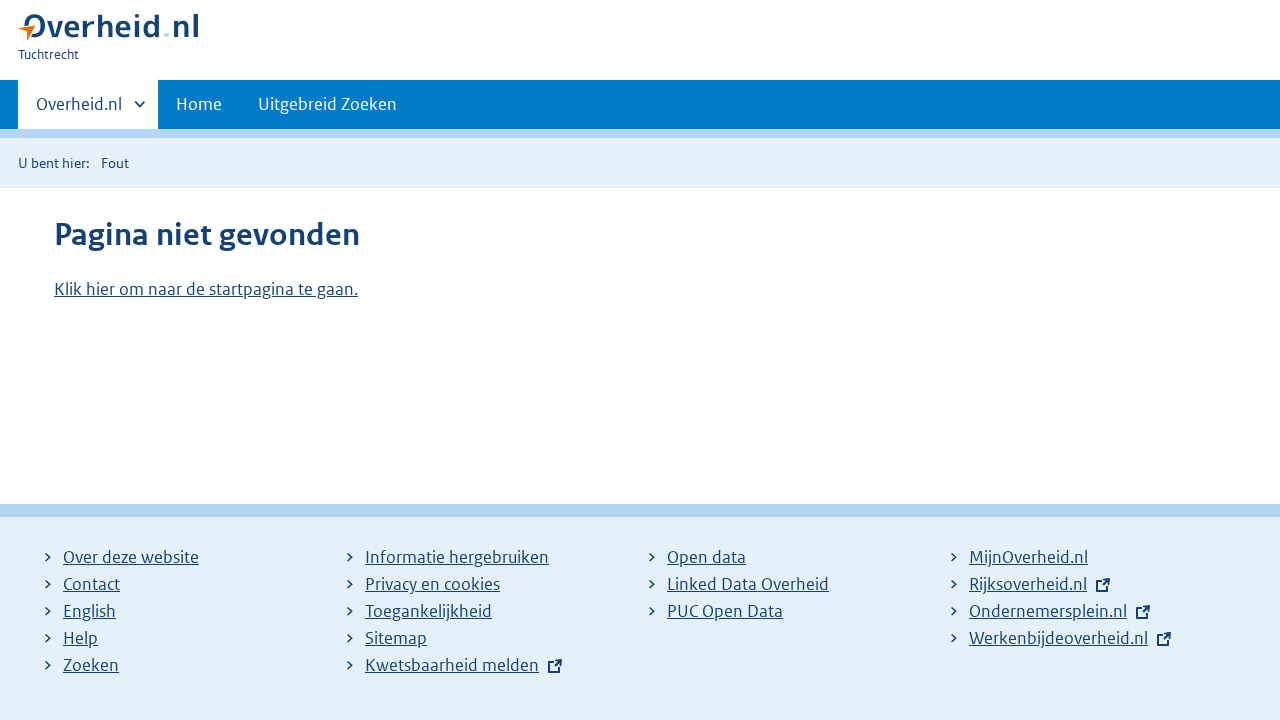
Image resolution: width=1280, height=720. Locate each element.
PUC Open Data (725, 611)
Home (199, 104)
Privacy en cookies (432, 584)
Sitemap (396, 638)
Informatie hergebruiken (457, 557)
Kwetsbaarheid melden (452, 665)
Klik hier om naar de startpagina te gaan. (206, 289)
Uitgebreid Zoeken (327, 104)
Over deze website (131, 557)
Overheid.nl (79, 111)
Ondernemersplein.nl (1048, 611)
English (89, 611)
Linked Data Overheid (748, 584)
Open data (706, 557)
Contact (91, 584)
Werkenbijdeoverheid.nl (1058, 638)
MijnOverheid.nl (1028, 557)
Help (80, 638)
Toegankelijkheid (428, 611)
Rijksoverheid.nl (1028, 584)
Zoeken (91, 665)
